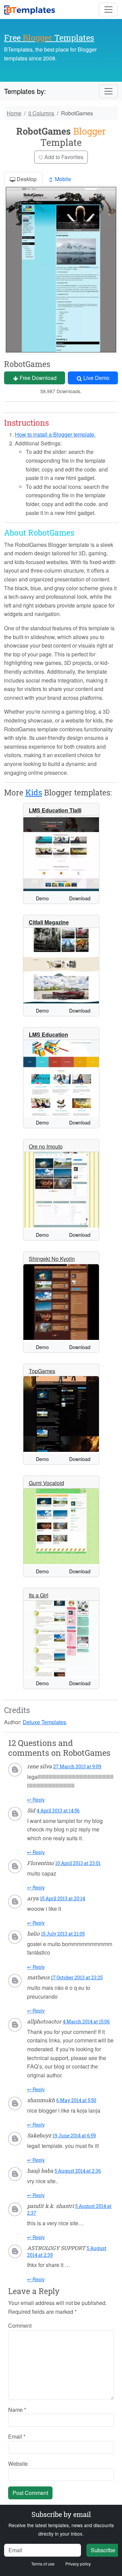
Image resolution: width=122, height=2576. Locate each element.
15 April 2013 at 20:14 (63, 1898)
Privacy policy (78, 2564)
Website (18, 2464)
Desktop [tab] (26, 179)
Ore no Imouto (46, 1146)
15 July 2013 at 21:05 (63, 1934)
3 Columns (41, 113)
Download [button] (80, 898)
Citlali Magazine (49, 922)
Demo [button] (42, 898)
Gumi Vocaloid (46, 1483)
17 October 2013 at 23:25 (77, 1977)
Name (17, 2410)
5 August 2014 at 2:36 (78, 2171)
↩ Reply (36, 1800)
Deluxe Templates (44, 1722)
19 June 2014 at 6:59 (74, 2136)
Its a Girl (39, 1595)
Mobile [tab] (62, 179)
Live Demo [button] (96, 378)
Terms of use (43, 2564)
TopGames (42, 1371)
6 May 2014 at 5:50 (76, 2100)
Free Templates (49, 37)
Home (14, 113)
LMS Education (48, 1034)
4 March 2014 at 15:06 (86, 2022)
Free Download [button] (37, 378)
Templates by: (25, 91)
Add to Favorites (63, 157)
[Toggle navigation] (108, 9)
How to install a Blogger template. (55, 434)
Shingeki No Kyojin (52, 1259)
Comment (20, 2325)
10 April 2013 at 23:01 (78, 1863)
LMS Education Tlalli (55, 810)
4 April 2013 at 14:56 (58, 1811)
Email (17, 2436)
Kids (34, 792)
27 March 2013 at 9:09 (77, 1766)
